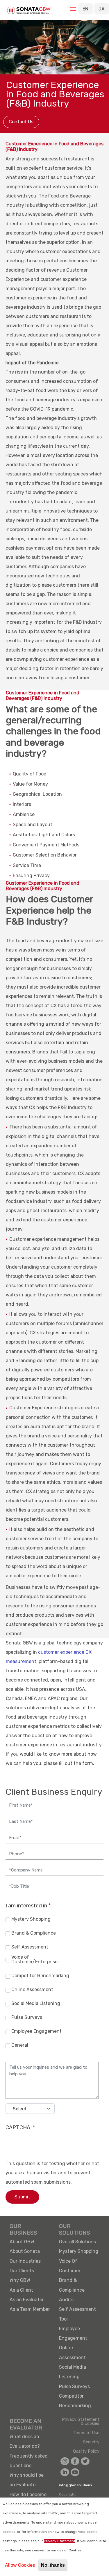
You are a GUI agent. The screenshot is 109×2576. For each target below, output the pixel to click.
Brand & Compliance (34, 1933)
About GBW (22, 2242)
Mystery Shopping (31, 1919)
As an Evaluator (27, 2300)
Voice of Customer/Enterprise (34, 1960)
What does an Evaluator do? (25, 2441)
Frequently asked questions (29, 2461)
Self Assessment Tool (77, 2314)
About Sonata (25, 2251)
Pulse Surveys (27, 2018)
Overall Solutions (77, 2242)
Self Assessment (30, 1947)
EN (85, 9)
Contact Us (21, 122)
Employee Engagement (36, 2031)
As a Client (21, 2290)
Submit (22, 2197)
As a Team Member (30, 2309)
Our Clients (22, 2271)
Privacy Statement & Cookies (81, 2422)
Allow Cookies (20, 2565)
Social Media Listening (36, 2004)
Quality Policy (86, 2451)
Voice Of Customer (70, 2266)
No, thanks (53, 2565)
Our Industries (25, 2261)
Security (91, 2442)
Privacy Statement (60, 2541)
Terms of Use (86, 2433)
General (20, 2045)
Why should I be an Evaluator (27, 2480)
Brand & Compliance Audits (72, 2290)
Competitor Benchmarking (40, 1976)
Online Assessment (32, 1990)
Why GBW (20, 2280)
